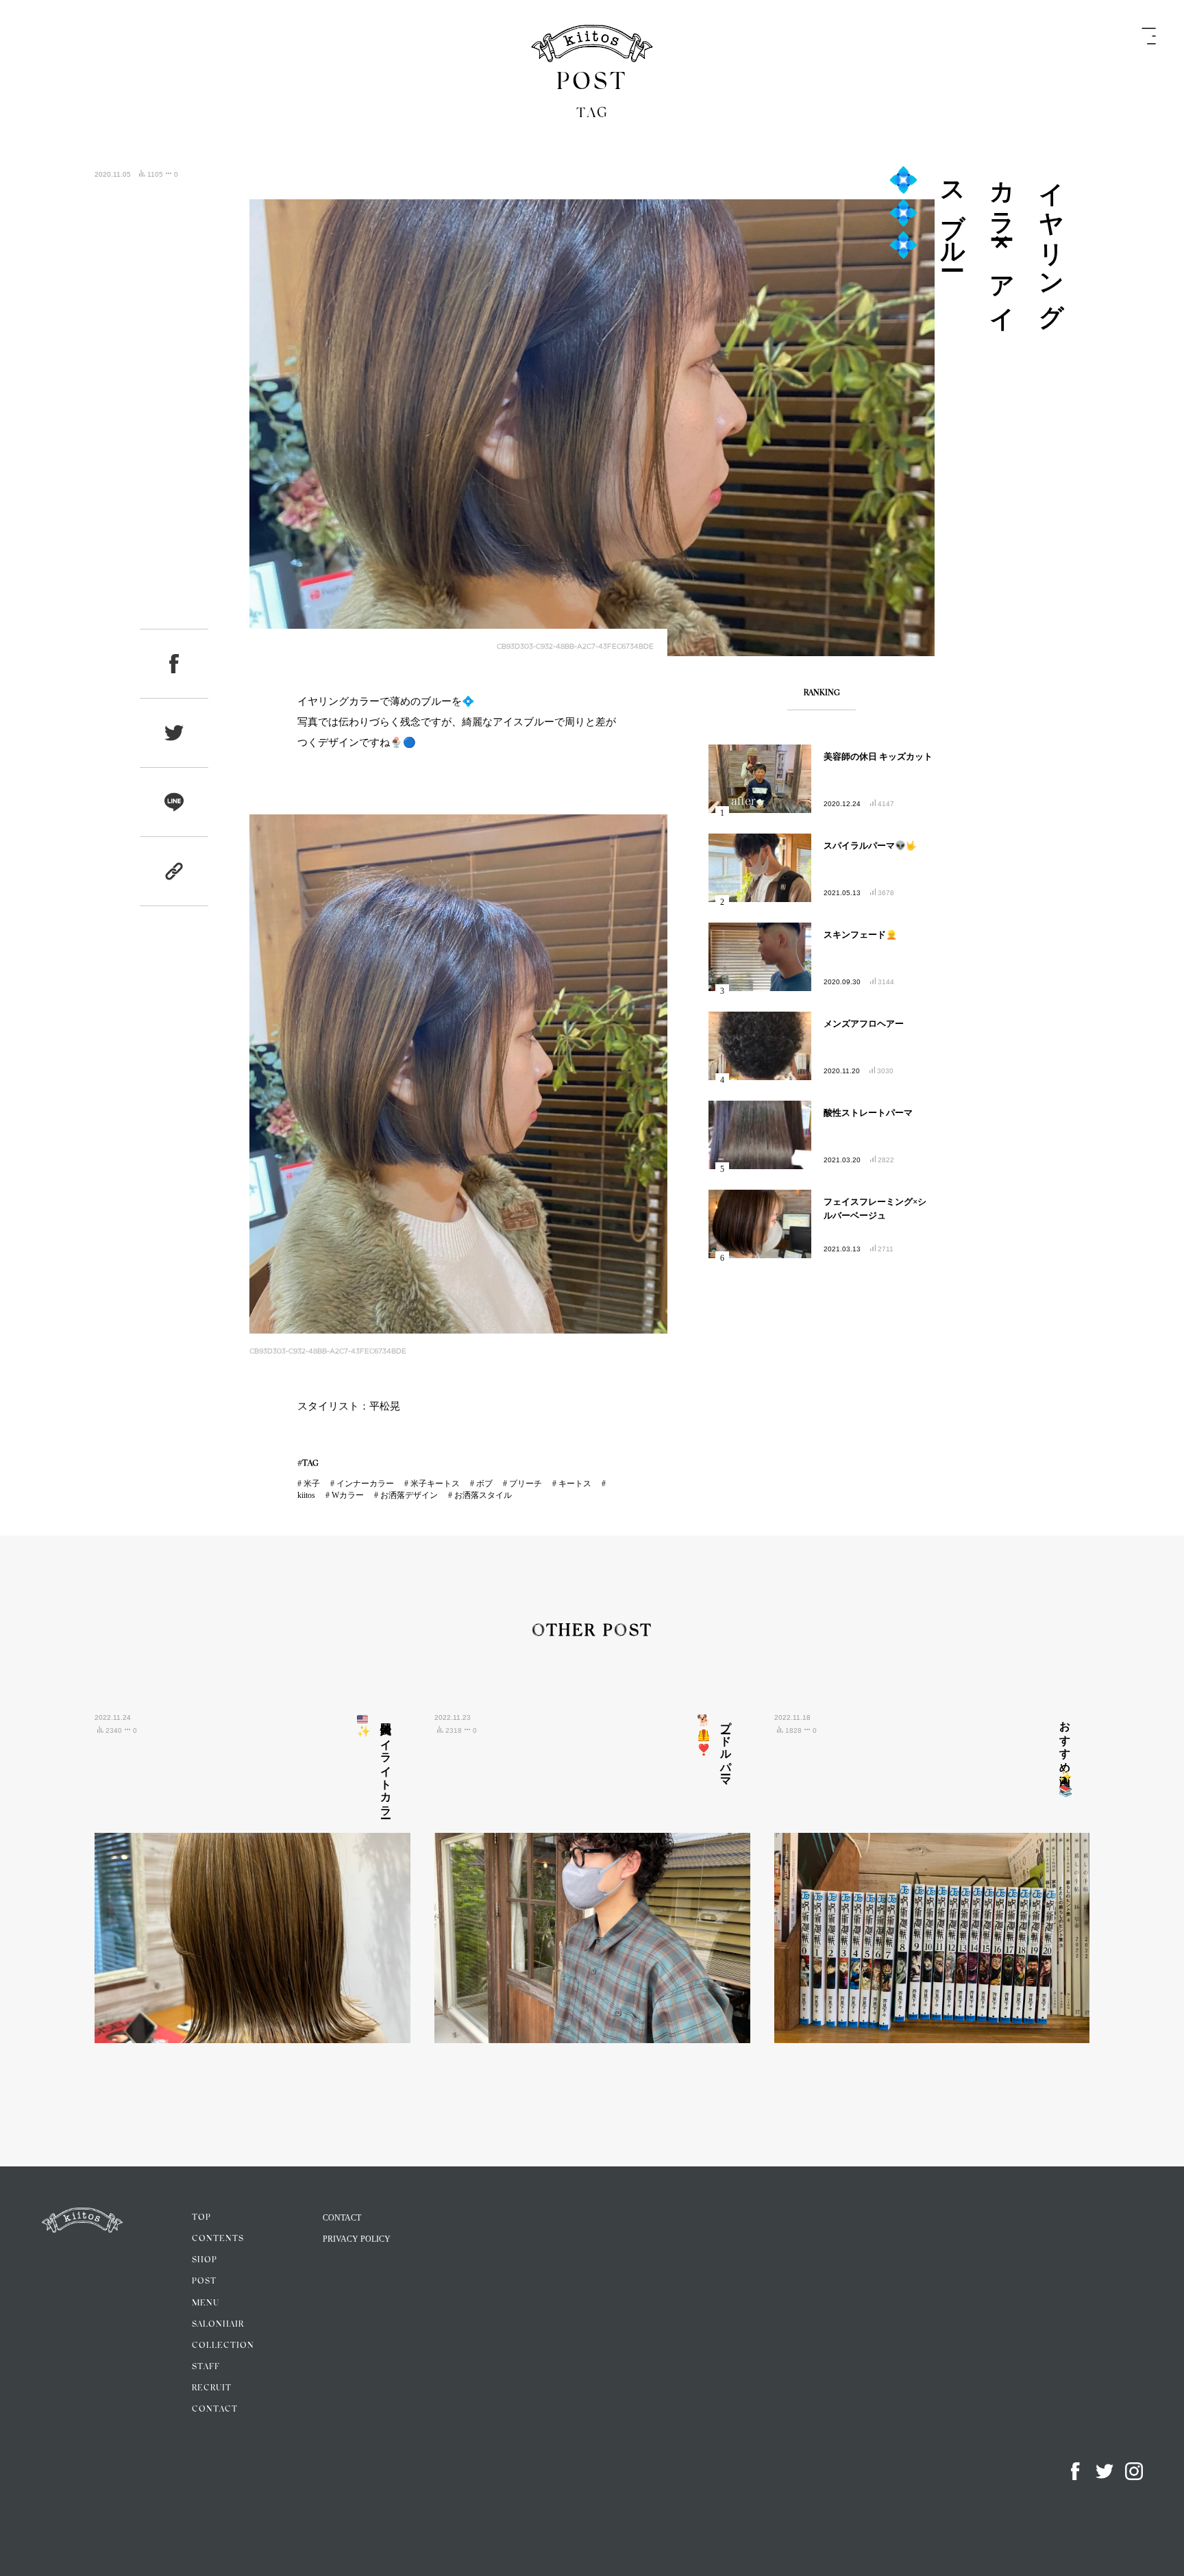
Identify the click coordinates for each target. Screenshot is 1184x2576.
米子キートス (435, 1484)
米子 (312, 1484)
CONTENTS (218, 2239)
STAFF (206, 2367)
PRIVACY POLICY (357, 2239)
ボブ (484, 1484)
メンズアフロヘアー (864, 1024)
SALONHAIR (218, 2325)
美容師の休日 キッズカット (878, 756)
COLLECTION (223, 2346)
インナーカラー (365, 1484)
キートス (575, 1484)
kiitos (306, 1495)
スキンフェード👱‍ (860, 935)
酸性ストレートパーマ (868, 1113)
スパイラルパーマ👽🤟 (870, 846)
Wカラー (348, 1495)
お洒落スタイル (483, 1495)
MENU (206, 2303)
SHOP (205, 2260)
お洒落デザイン (409, 1495)
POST (204, 2281)
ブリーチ (526, 1484)
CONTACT (215, 2410)
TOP (201, 2218)
